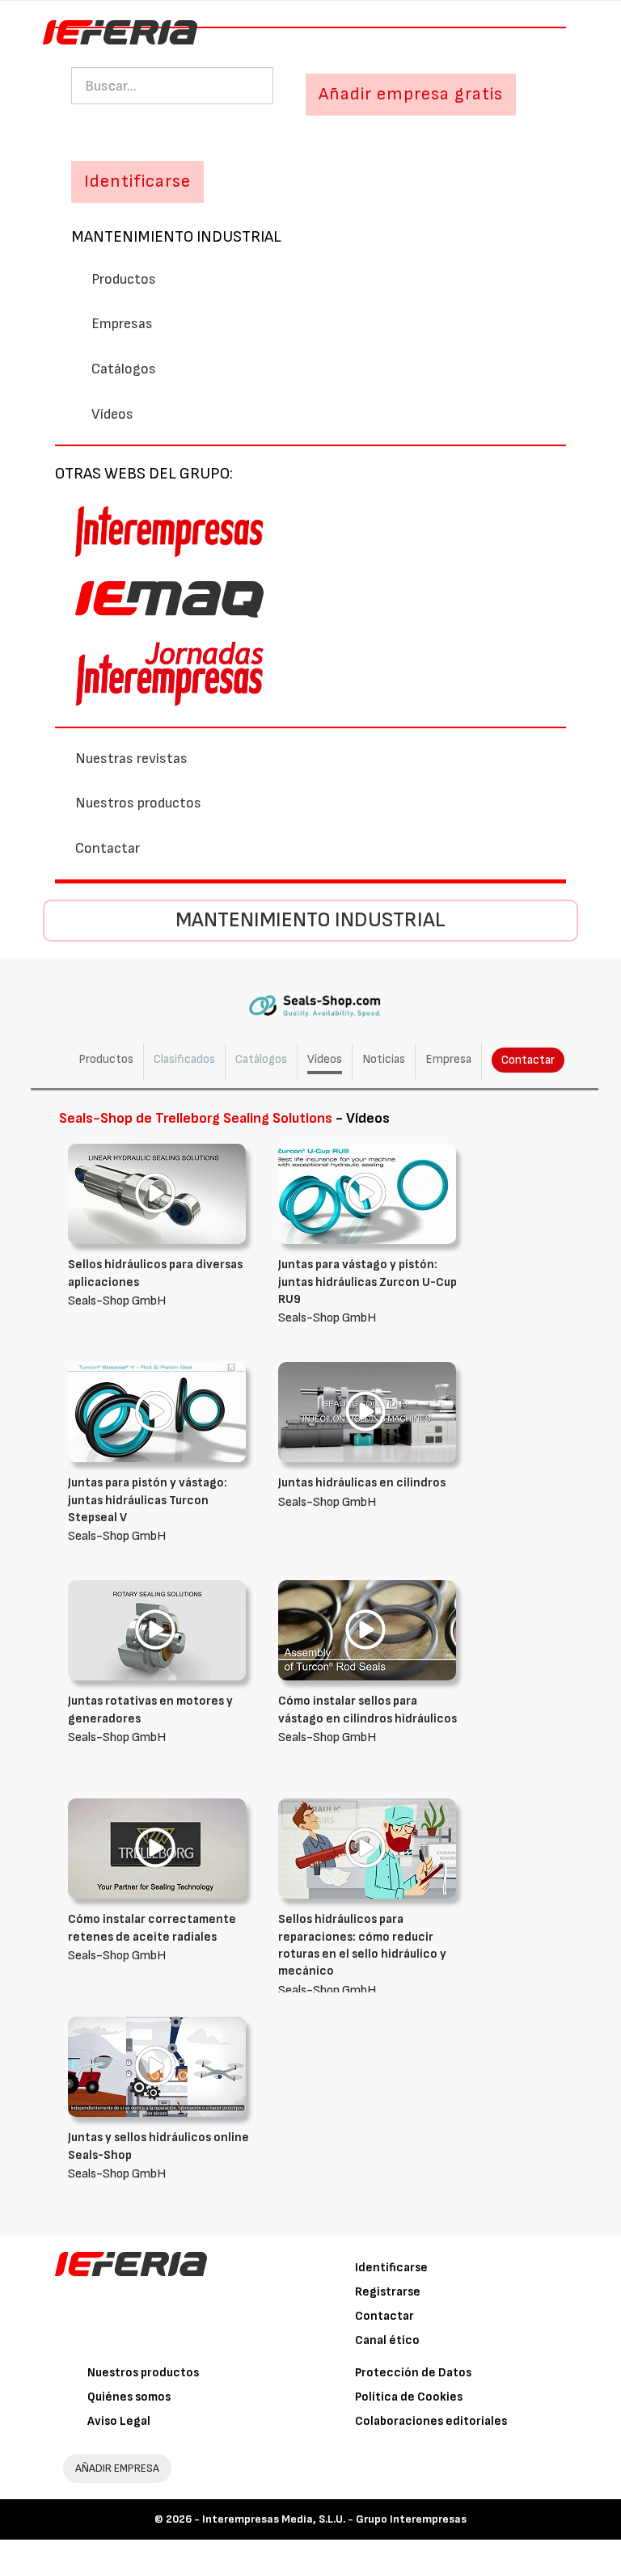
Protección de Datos (413, 2373)
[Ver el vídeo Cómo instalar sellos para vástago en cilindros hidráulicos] (367, 1630)
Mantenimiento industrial (176, 237)
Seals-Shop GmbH (155, 1283)
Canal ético (387, 2340)
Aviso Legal (119, 2421)
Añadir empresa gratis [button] (411, 94)
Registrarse (388, 2292)
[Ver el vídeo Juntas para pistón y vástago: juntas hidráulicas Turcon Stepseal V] (157, 1412)
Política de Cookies (409, 2397)
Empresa (448, 1059)
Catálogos (124, 369)
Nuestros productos (138, 803)
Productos (124, 279)
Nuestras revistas (131, 759)
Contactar (108, 848)
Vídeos (112, 414)
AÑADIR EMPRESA (117, 2468)
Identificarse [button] (137, 181)
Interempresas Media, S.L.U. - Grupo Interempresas (334, 2519)
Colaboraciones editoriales (431, 2421)
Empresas (122, 324)
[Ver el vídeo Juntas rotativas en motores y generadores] (157, 1630)
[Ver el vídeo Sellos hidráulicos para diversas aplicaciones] (157, 1193)
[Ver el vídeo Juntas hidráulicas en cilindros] (367, 1412)
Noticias (384, 1059)
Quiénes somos (129, 2397)
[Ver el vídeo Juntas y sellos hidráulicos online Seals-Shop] (157, 2066)
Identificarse (391, 2268)
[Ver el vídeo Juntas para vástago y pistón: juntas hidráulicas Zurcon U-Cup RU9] (367, 1193)
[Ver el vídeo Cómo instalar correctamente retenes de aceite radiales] (157, 1848)
